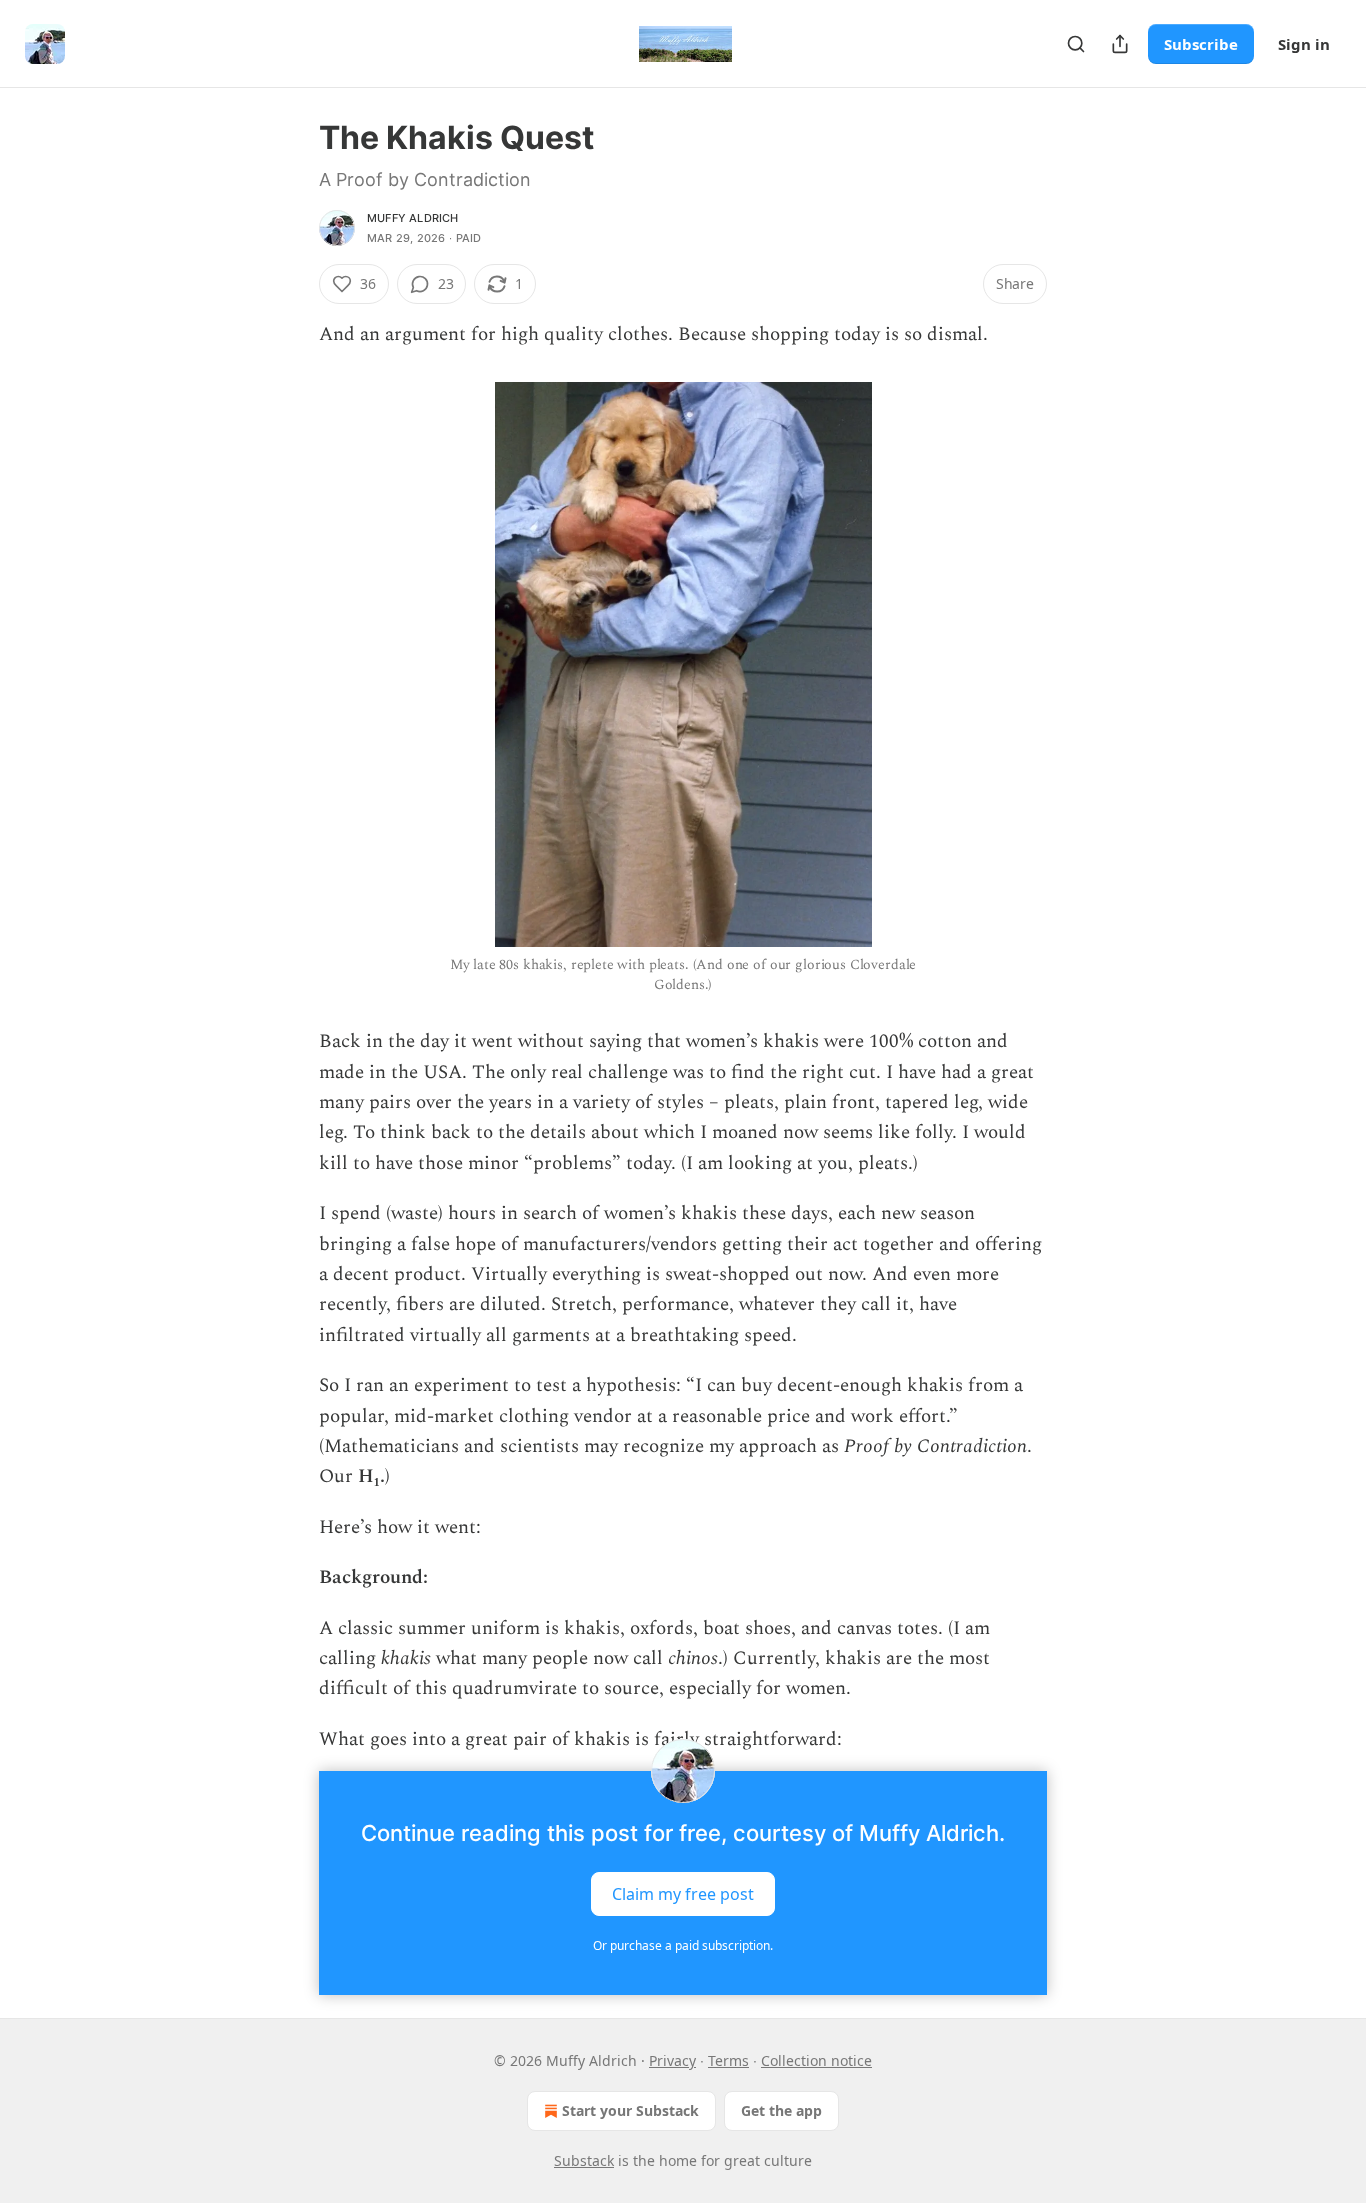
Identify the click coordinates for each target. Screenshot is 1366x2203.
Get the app (781, 2110)
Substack (584, 2160)
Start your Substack (630, 2110)
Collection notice (816, 2060)
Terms (728, 2060)
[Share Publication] (1120, 44)
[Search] (1076, 44)
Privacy (672, 2060)
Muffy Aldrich (413, 218)
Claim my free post (683, 1894)
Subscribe (1201, 44)
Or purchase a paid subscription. (683, 1945)
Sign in (1304, 44)
